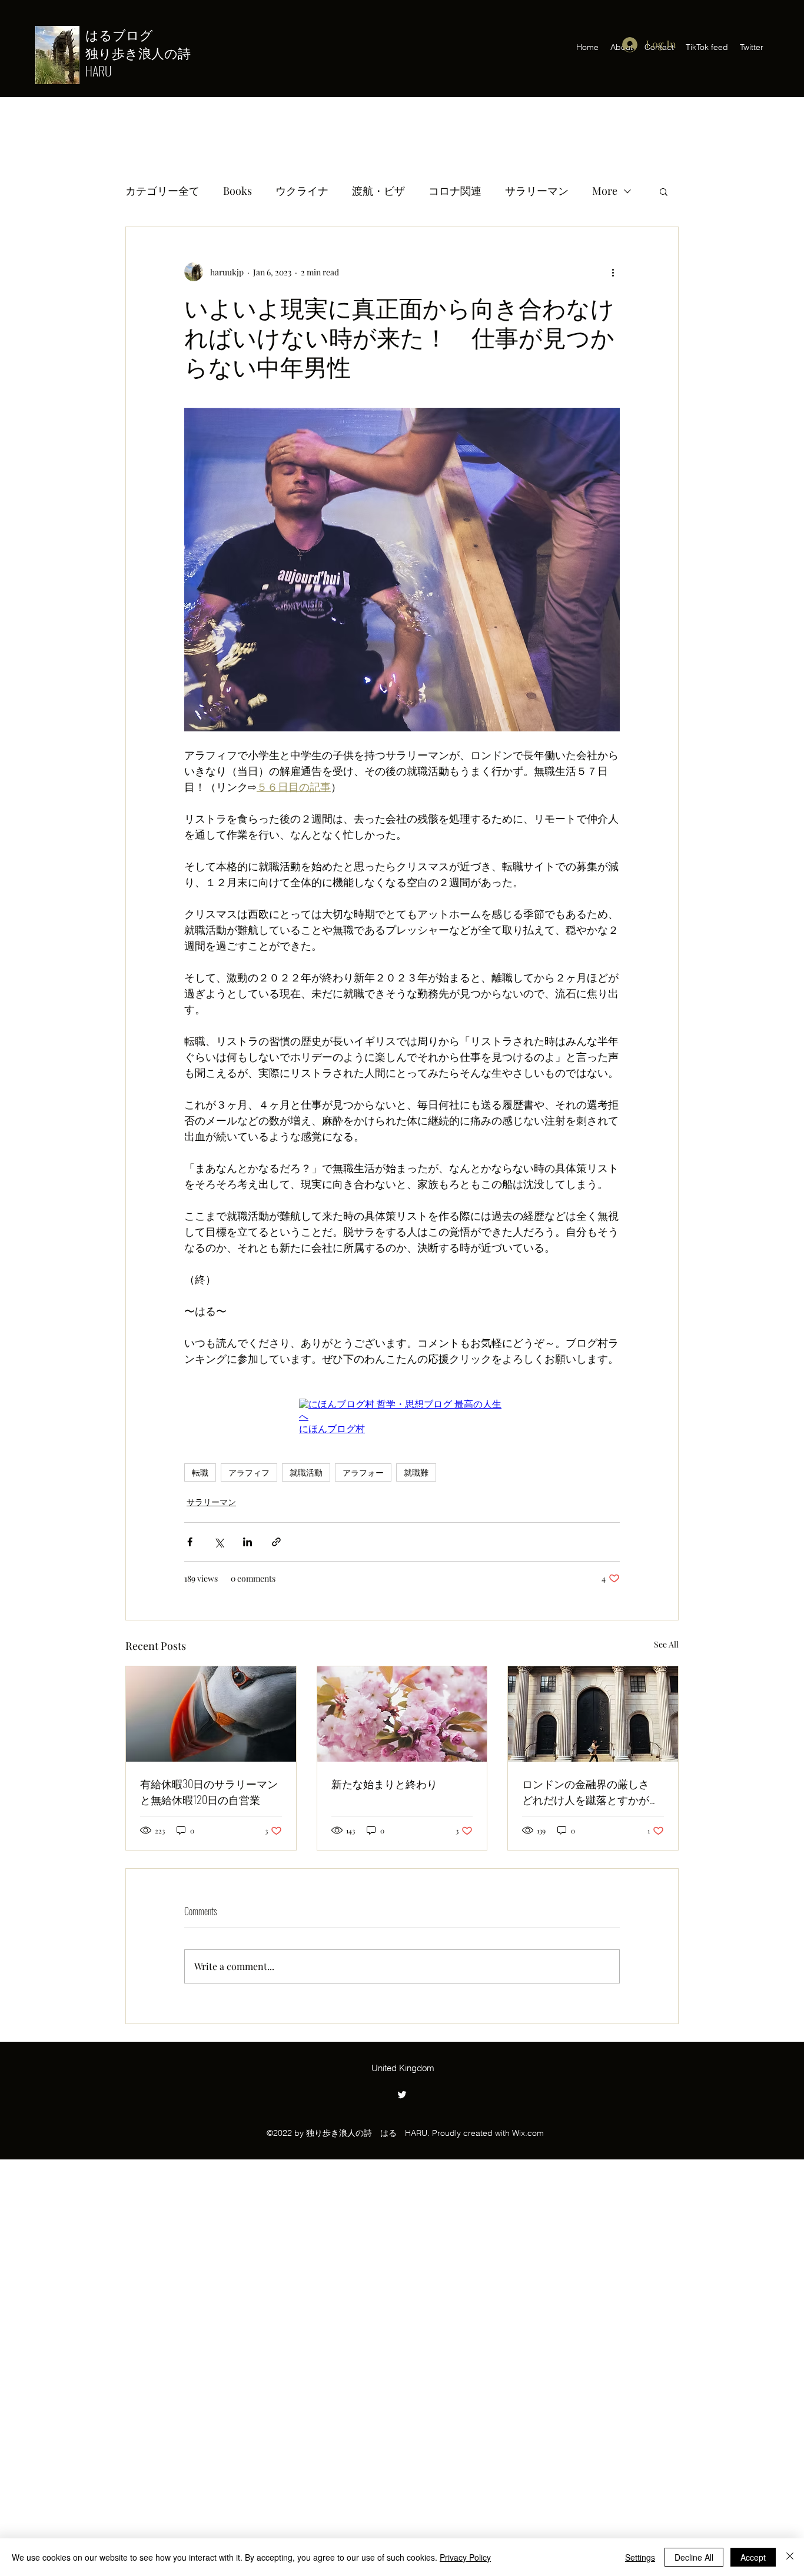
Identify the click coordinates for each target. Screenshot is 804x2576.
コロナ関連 (455, 191)
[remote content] (402, 1417)
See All (666, 1644)
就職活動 (306, 1472)
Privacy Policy (465, 2557)
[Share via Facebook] (190, 1542)
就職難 (416, 1472)
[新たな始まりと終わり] (402, 1714)
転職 (200, 1472)
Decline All (694, 2557)
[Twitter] (402, 2095)
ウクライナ (302, 191)
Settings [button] (640, 2557)
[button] (664, 191)
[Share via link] (276, 1542)
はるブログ (126, 34)
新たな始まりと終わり (384, 1783)
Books (237, 191)
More (605, 191)
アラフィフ (249, 1472)
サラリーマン (537, 191)
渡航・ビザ (378, 191)
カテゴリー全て (162, 191)
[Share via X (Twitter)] (219, 1542)
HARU (99, 71)
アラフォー (363, 1472)
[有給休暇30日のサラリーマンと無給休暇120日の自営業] (211, 1714)
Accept (753, 2557)
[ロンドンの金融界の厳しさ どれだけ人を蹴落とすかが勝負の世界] (593, 1714)
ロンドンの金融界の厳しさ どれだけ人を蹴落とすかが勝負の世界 (591, 1792)
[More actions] (613, 272)
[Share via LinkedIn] (247, 1542)
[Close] (790, 2557)
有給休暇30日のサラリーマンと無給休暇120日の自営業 (209, 1791)
